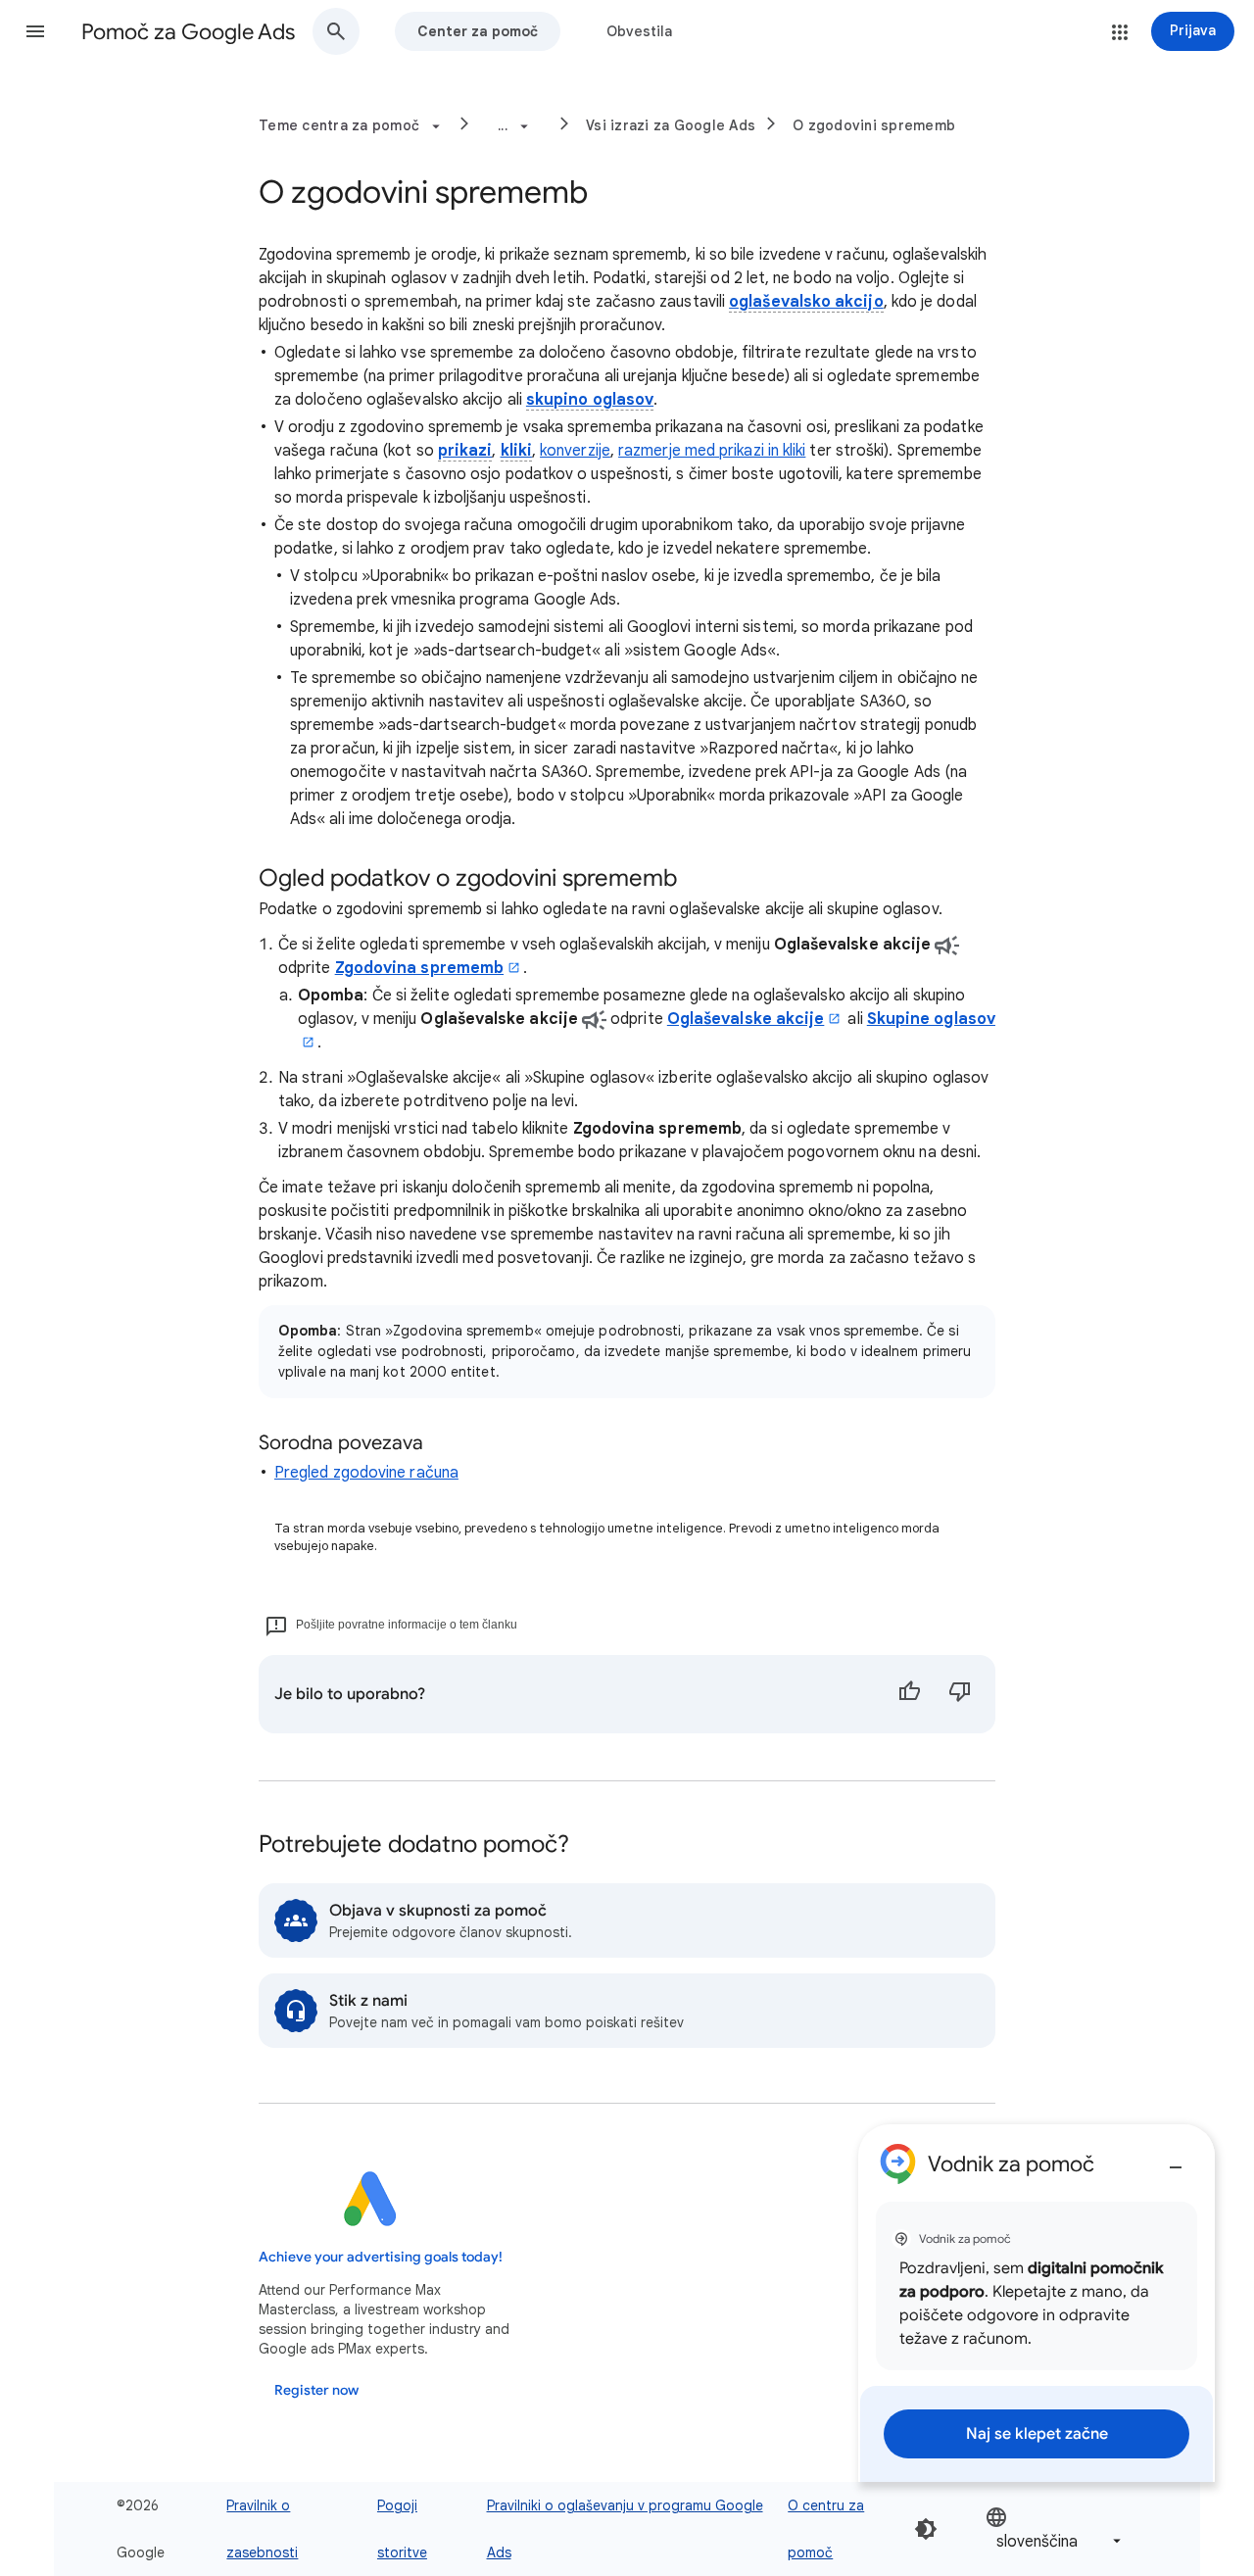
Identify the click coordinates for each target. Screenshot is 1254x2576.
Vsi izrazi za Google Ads (671, 125)
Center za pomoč (478, 31)
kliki (516, 451)
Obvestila (639, 31)
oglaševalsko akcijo (806, 302)
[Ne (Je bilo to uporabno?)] (960, 1694)
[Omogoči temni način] (926, 2529)
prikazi (465, 451)
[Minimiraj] (1176, 2160)
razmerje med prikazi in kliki (712, 451)
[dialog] (1037, 2303)
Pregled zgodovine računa (366, 1473)
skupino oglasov (590, 400)
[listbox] (1055, 2529)
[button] (35, 31)
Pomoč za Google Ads (188, 32)
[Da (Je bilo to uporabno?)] (909, 1694)
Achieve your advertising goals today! (381, 2257)
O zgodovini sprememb (874, 125)
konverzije (575, 451)
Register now (316, 2390)
